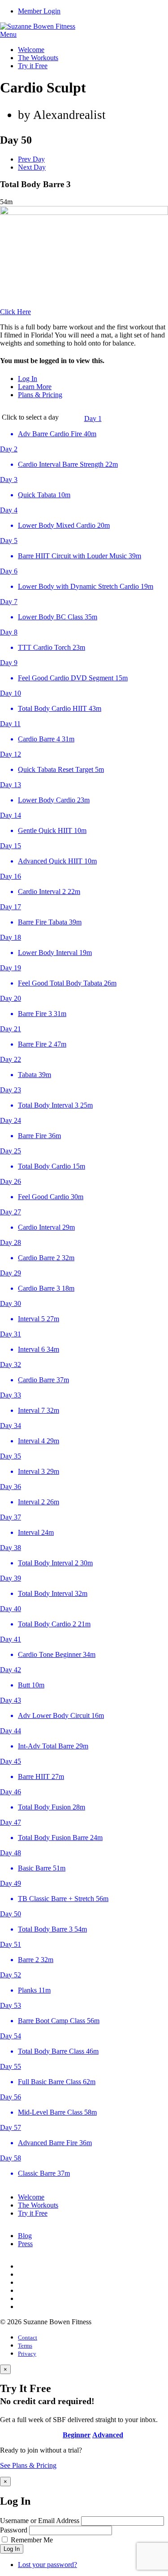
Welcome (31, 50)
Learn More (35, 387)
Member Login (39, 11)
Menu (8, 34)
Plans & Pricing (40, 395)
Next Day (32, 167)
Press (25, 2244)
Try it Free (33, 66)
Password (14, 2530)
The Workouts (38, 58)
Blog (25, 2236)
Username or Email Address (40, 2521)
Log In (28, 379)
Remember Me (32, 2540)
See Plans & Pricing (28, 2465)
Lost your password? (47, 2565)
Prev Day (31, 159)
